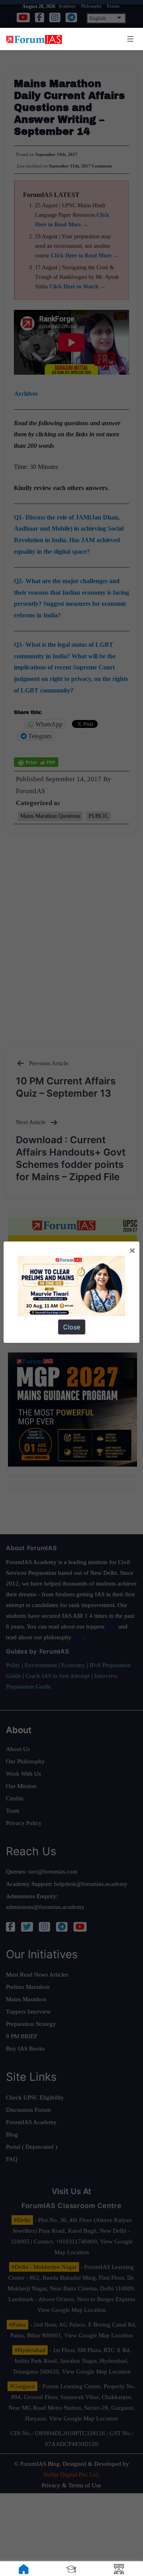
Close (72, 1327)
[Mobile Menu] (129, 39)
